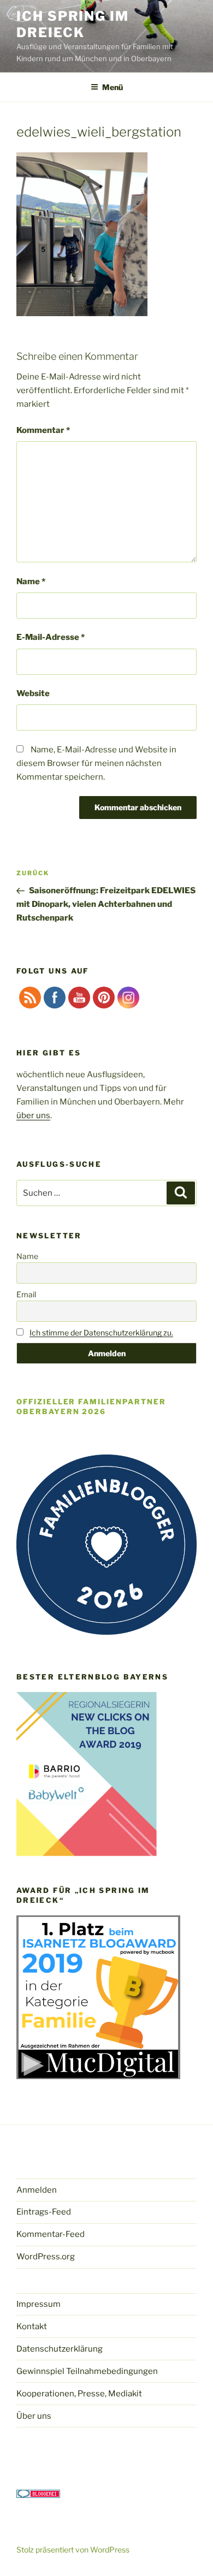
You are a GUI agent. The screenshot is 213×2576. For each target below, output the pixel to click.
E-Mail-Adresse (51, 637)
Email (26, 1294)
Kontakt (32, 2326)
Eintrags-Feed (44, 2212)
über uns (33, 1115)
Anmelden (37, 2190)
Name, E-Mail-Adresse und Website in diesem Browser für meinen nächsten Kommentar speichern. (96, 763)
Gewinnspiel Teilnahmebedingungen (87, 2371)
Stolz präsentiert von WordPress (73, 2550)
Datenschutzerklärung (60, 2349)
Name (31, 581)
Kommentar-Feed (51, 2234)
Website (33, 693)
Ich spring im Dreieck (73, 24)
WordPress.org (46, 2257)
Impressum (39, 2304)
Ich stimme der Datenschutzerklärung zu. (101, 1332)
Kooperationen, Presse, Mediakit (79, 2394)
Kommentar (43, 430)
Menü (113, 87)
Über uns (34, 2416)
